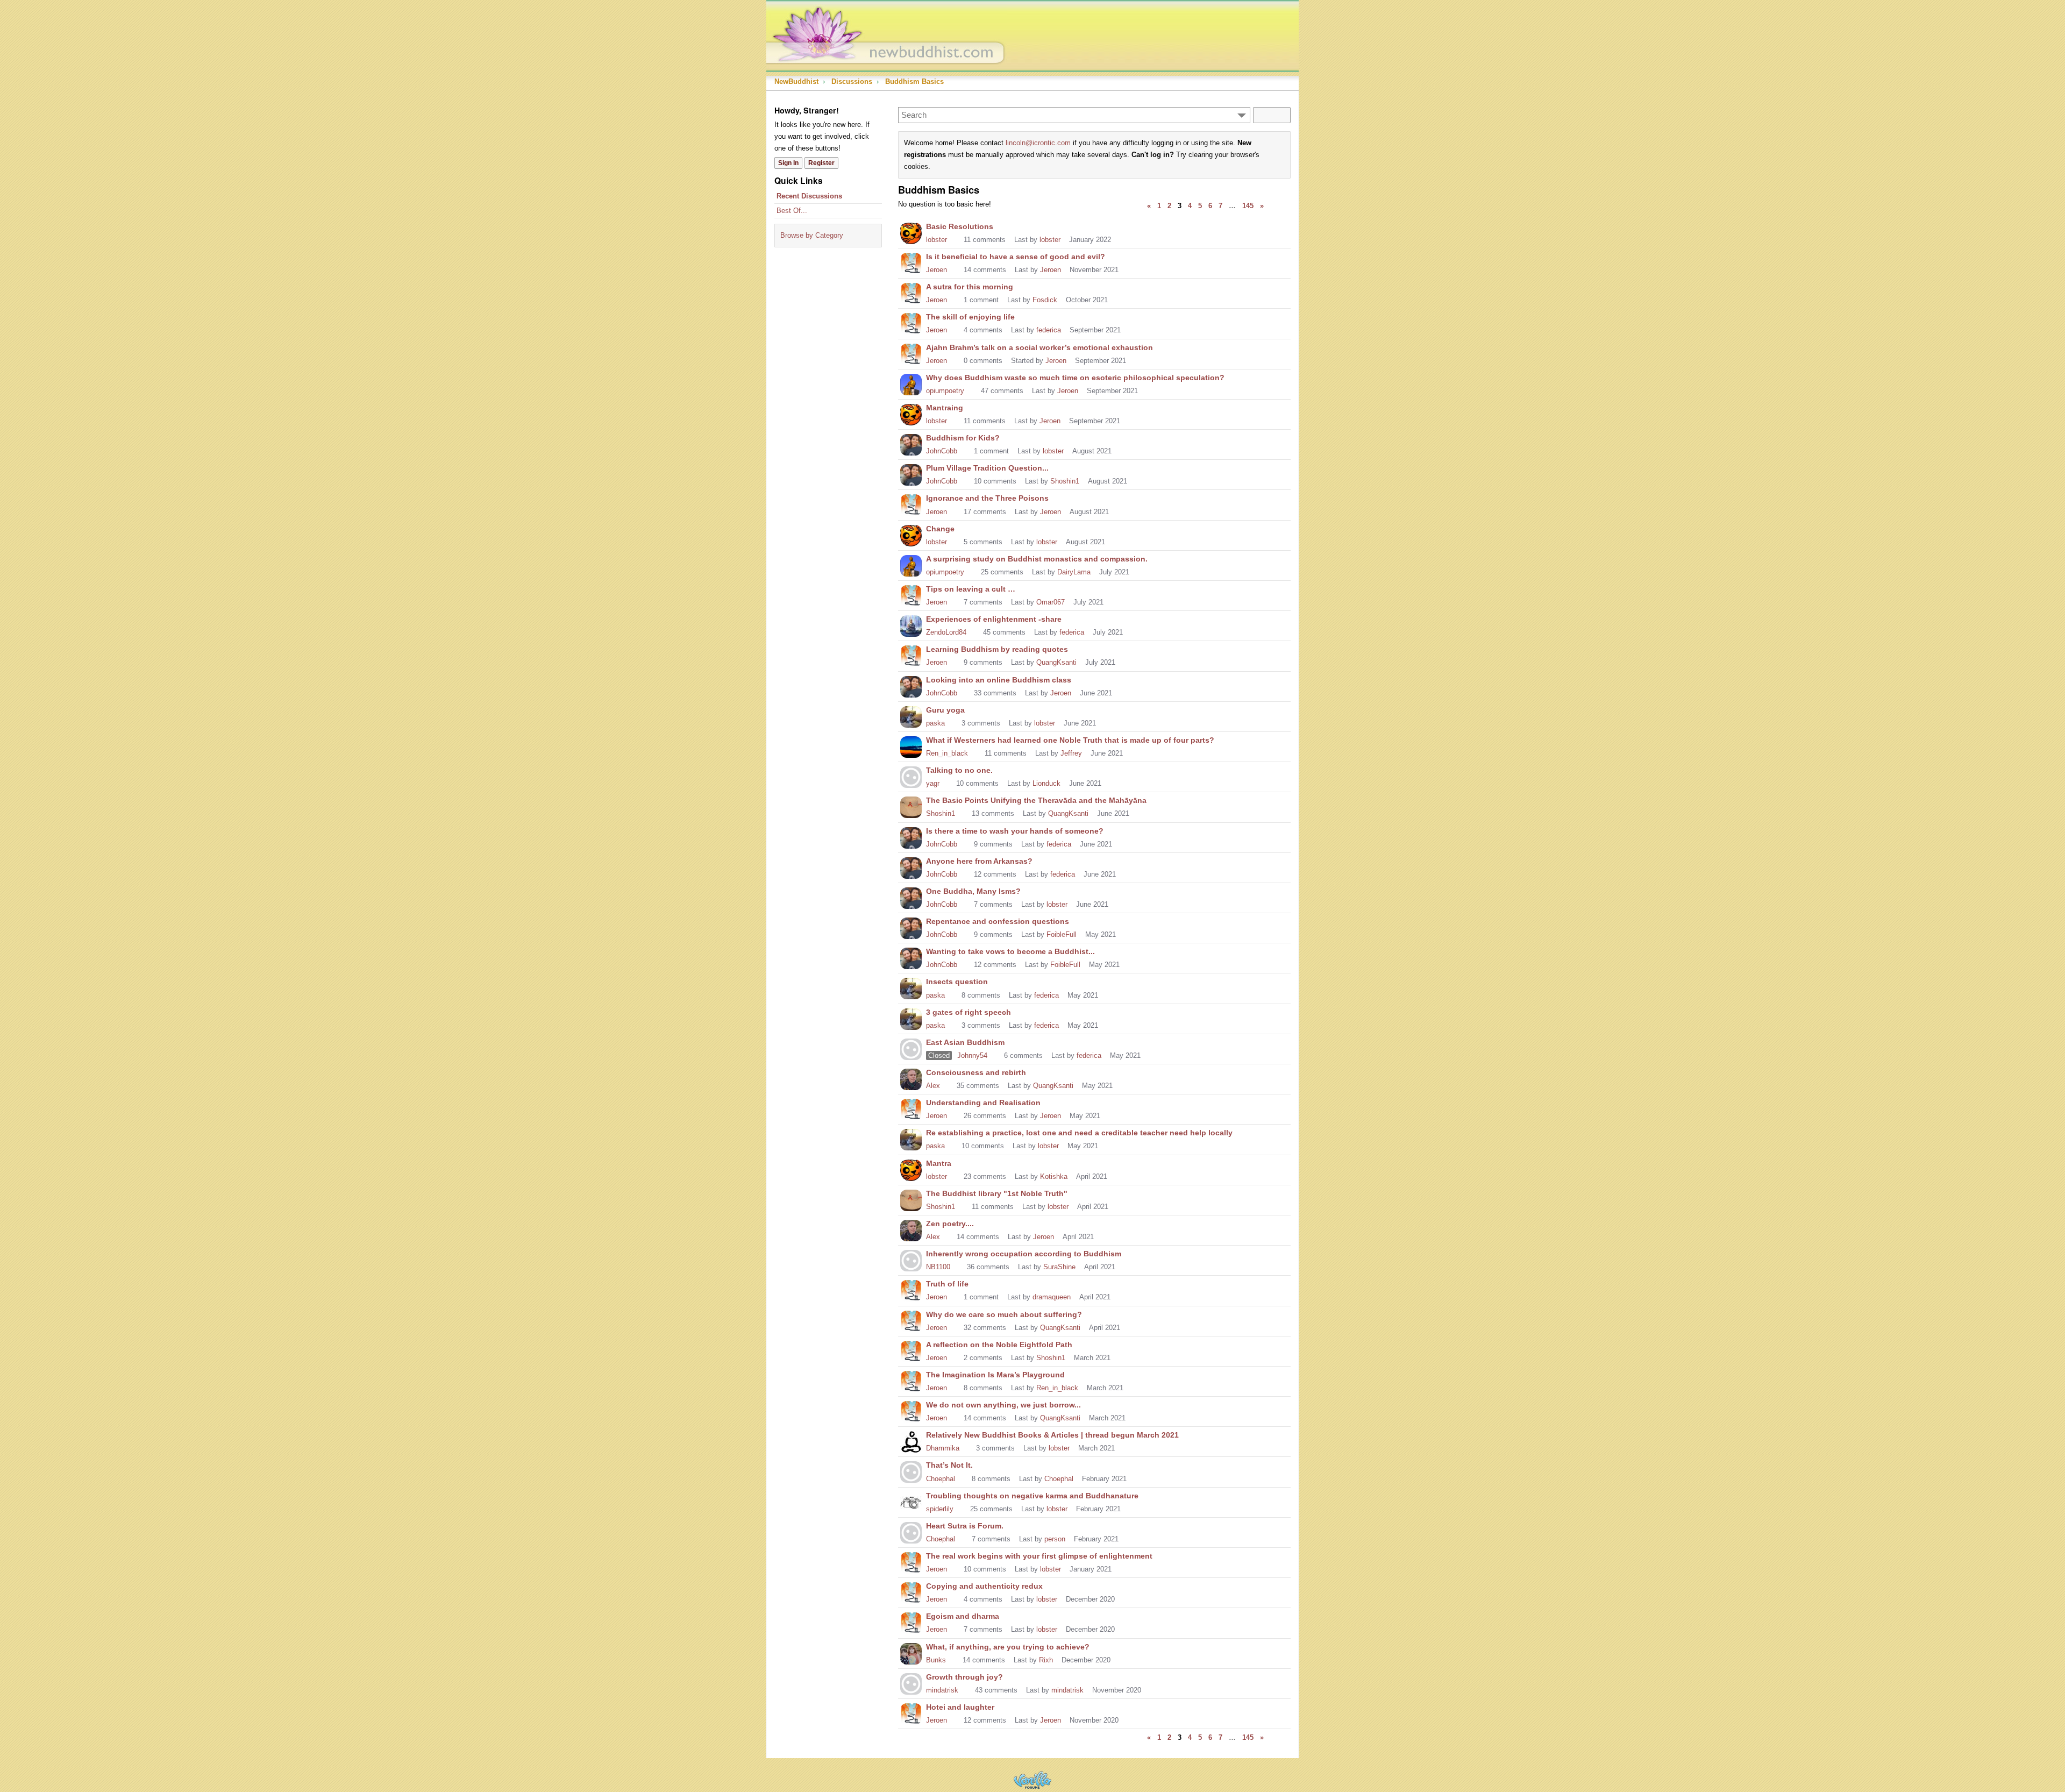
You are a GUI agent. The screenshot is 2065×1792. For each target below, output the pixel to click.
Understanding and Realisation (983, 1103)
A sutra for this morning (970, 287)
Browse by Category (812, 235)
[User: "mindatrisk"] (911, 1683)
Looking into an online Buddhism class (999, 680)
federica (1049, 330)
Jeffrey (1071, 753)
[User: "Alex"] (911, 1078)
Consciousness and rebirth (976, 1072)
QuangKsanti (1056, 662)
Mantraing (945, 408)
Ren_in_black (947, 753)
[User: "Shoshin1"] (911, 806)
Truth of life (947, 1284)
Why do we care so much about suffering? (1004, 1314)
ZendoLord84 (946, 632)
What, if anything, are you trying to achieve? (1008, 1647)
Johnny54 (972, 1055)
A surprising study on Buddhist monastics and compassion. (1037, 559)
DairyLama (1074, 572)
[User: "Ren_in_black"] (911, 746)
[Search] (1272, 115)
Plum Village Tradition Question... (987, 468)
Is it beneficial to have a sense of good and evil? (1016, 257)
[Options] (1242, 115)
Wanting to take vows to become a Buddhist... (1010, 951)
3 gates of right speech (969, 1012)
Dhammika (943, 1448)
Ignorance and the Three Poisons (987, 498)
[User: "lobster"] (911, 232)
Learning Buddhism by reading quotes (997, 649)
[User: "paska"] (911, 716)
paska (935, 723)
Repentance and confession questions (998, 921)
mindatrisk (942, 1690)
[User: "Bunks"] (911, 1653)
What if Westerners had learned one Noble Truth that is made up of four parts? (1070, 740)
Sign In (788, 163)
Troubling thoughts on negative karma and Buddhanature (1032, 1496)
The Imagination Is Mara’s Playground (995, 1375)
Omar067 (1051, 602)
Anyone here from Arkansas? (979, 861)
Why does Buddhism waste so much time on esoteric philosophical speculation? (1075, 378)
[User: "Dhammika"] (911, 1441)
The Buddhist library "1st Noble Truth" (997, 1193)
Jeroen (937, 270)
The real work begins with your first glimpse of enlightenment (1039, 1556)
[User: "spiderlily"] (911, 1502)
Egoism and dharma (963, 1616)
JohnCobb (942, 451)
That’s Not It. (949, 1465)
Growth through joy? (964, 1677)
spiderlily (940, 1509)
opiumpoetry (945, 391)
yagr (933, 783)
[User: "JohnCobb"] (911, 444)
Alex (933, 1086)
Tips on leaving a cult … (971, 589)
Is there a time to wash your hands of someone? (1015, 831)
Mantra (939, 1163)
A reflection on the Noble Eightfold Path (999, 1345)
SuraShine (1059, 1267)
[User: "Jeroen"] (911, 262)
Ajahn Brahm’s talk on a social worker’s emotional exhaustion (1039, 347)
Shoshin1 (1065, 481)
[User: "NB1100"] (911, 1260)
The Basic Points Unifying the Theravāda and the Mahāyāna (1036, 800)
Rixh (1046, 1660)
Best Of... (792, 211)
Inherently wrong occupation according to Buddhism (1024, 1254)
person (1055, 1539)
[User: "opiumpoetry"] (911, 383)
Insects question (957, 982)
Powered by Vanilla (1032, 1780)
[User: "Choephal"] (911, 1471)
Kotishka (1054, 1176)
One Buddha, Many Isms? (973, 891)
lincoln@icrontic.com (1038, 143)
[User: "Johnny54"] (911, 1048)
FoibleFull (1062, 934)
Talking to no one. (959, 770)
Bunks (936, 1660)
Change (940, 529)
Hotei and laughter (960, 1707)
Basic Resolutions (960, 226)
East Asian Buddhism (965, 1042)
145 (1248, 206)
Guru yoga (945, 710)
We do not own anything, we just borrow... (1003, 1405)
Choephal (941, 1479)
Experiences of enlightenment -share (994, 619)
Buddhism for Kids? (963, 438)
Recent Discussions (809, 196)
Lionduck (1046, 783)
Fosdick (1045, 300)
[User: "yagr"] (911, 776)
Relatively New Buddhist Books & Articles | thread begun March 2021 (1052, 1435)
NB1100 (938, 1267)
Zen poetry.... (950, 1224)
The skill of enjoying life (970, 317)
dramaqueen (1052, 1297)
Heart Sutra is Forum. (965, 1526)
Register (821, 163)
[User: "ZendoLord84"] (911, 625)
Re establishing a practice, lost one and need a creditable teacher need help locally (1079, 1133)
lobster (937, 240)
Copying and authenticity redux (984, 1586)
